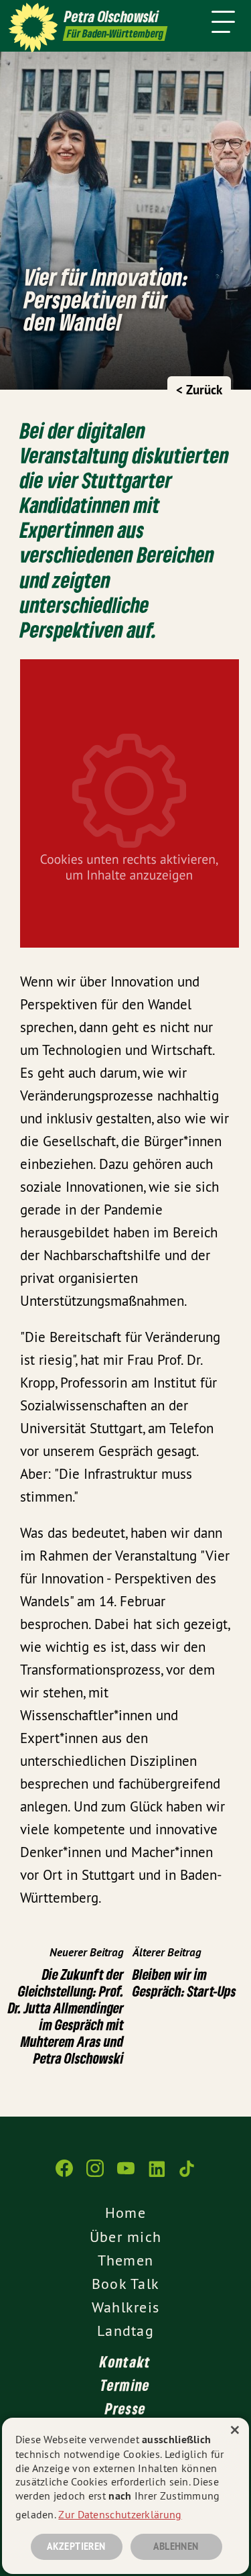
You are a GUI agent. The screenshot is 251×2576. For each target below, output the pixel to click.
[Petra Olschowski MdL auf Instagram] (95, 2175)
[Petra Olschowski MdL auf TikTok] (187, 2175)
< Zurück (199, 390)
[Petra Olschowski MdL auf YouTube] (126, 2175)
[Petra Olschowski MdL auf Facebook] (64, 2175)
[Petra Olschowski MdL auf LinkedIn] (157, 2175)
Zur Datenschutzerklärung (120, 2514)
